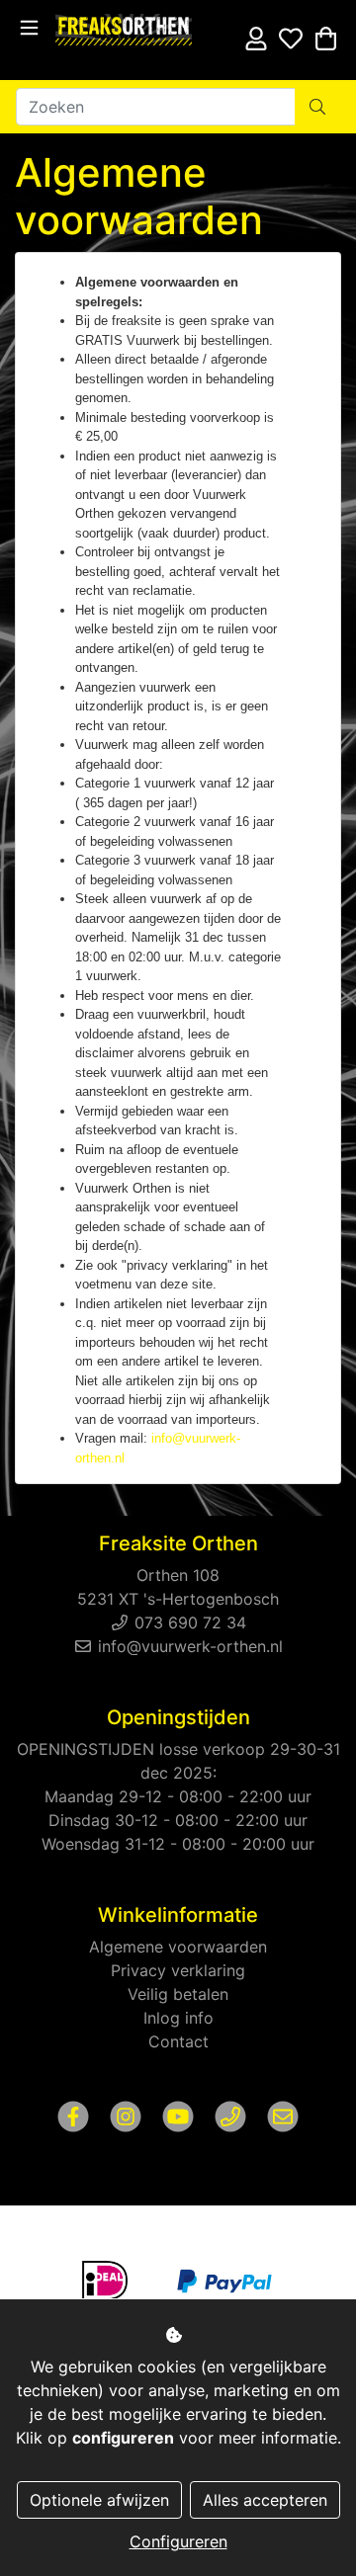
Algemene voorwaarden (178, 1947)
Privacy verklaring (178, 1970)
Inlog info (178, 2018)
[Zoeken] (317, 107)
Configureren (178, 2541)
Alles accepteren (265, 2500)
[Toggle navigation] (29, 28)
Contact (178, 2041)
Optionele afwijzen (99, 2500)
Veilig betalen (178, 1994)
